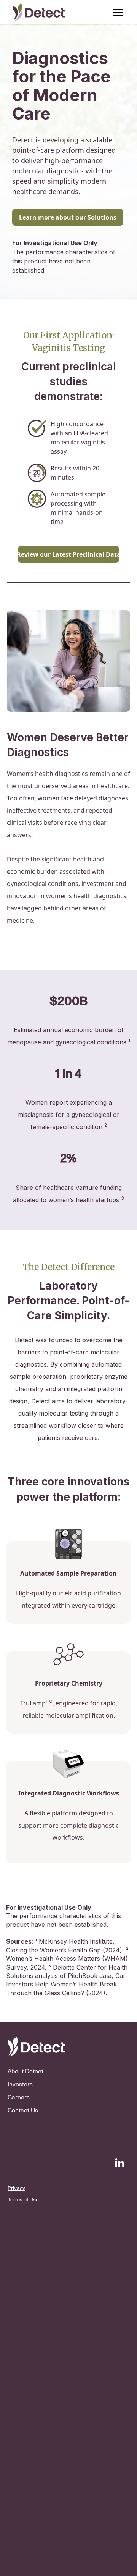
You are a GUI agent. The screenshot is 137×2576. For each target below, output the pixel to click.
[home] (39, 12)
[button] (116, 12)
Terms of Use (23, 2200)
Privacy (11, 2188)
